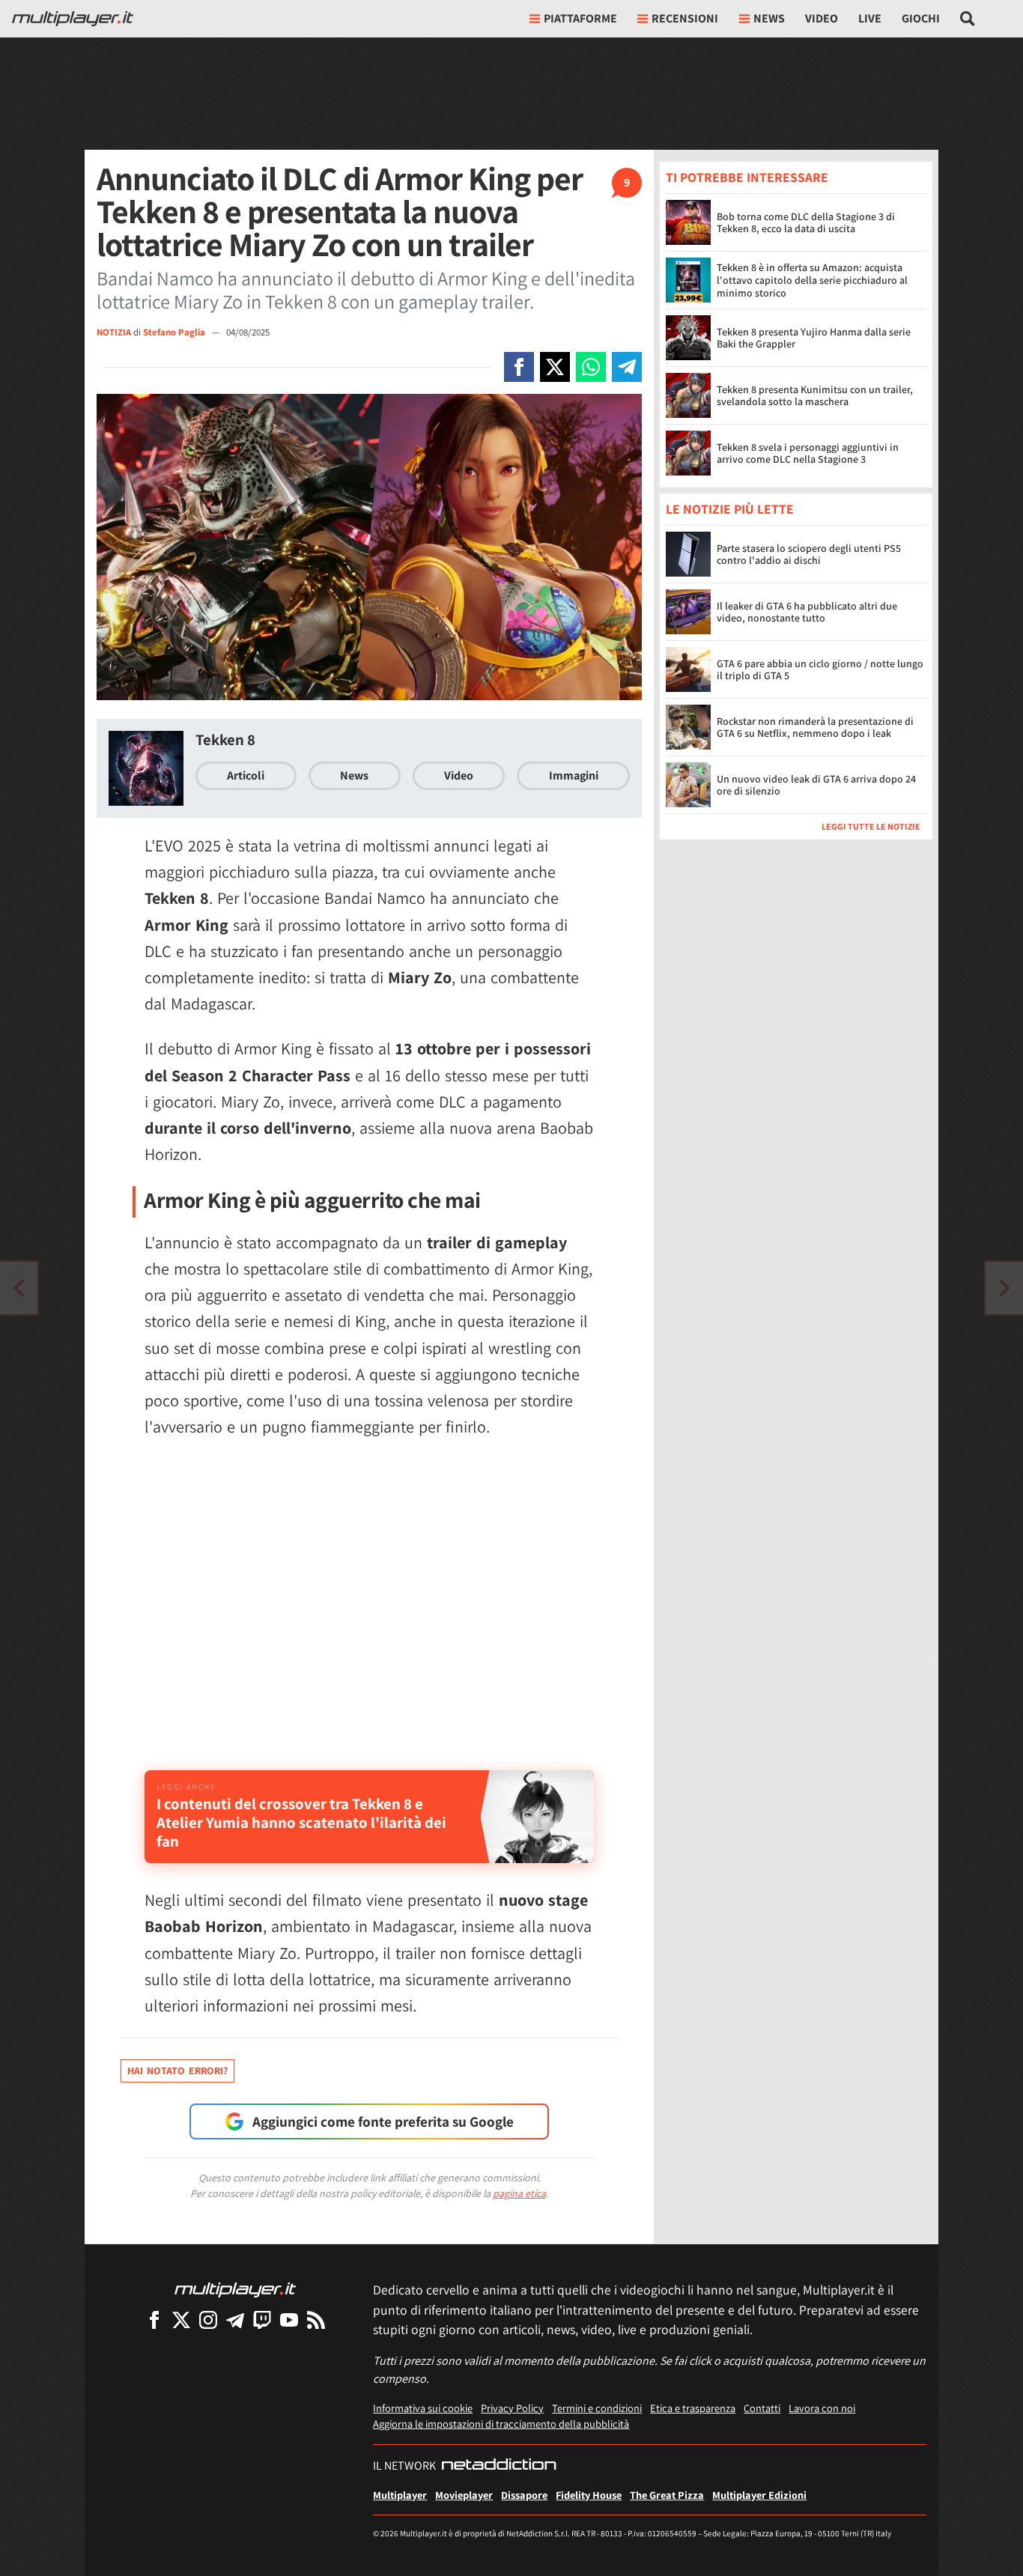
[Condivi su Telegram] (627, 367)
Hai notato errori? (177, 2071)
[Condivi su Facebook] (519, 367)
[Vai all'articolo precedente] (1004, 1288)
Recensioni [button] (685, 18)
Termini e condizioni (597, 2408)
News (354, 775)
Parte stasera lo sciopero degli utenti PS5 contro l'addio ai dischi (809, 555)
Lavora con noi (822, 2408)
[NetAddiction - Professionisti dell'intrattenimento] (499, 2466)
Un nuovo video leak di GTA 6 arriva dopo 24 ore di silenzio (816, 785)
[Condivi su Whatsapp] (591, 367)
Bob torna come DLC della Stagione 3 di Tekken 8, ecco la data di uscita (806, 223)
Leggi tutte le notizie (871, 827)
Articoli (246, 775)
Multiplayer (400, 2495)
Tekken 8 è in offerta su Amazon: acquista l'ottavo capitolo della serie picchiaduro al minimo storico (812, 280)
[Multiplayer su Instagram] (208, 2320)
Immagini (574, 775)
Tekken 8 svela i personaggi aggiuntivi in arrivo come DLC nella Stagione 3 (808, 453)
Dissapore (524, 2495)
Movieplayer (464, 2495)
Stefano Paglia (175, 332)
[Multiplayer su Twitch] (262, 2320)
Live (870, 18)
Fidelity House (589, 2495)
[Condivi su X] (555, 367)
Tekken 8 (225, 739)
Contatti (762, 2408)
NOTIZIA (114, 332)
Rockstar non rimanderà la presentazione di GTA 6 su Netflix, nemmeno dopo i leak (815, 727)
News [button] (769, 18)
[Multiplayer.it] (73, 19)
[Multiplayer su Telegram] (235, 2320)
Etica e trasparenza (693, 2408)
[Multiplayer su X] (181, 2320)
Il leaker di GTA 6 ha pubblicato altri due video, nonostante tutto (807, 612)
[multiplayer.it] (235, 2289)
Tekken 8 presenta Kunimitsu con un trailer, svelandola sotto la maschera (815, 396)
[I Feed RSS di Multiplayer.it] (316, 2320)
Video (822, 18)
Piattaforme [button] (580, 18)
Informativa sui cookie (423, 2408)
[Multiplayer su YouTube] (289, 2320)
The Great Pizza (667, 2495)
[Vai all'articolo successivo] (19, 1288)
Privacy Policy (512, 2408)
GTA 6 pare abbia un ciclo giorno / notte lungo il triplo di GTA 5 (820, 670)
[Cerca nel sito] (968, 19)
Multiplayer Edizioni (759, 2495)
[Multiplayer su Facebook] (154, 2320)
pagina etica (519, 2193)
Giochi (921, 18)
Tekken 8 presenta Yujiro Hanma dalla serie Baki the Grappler (814, 338)
